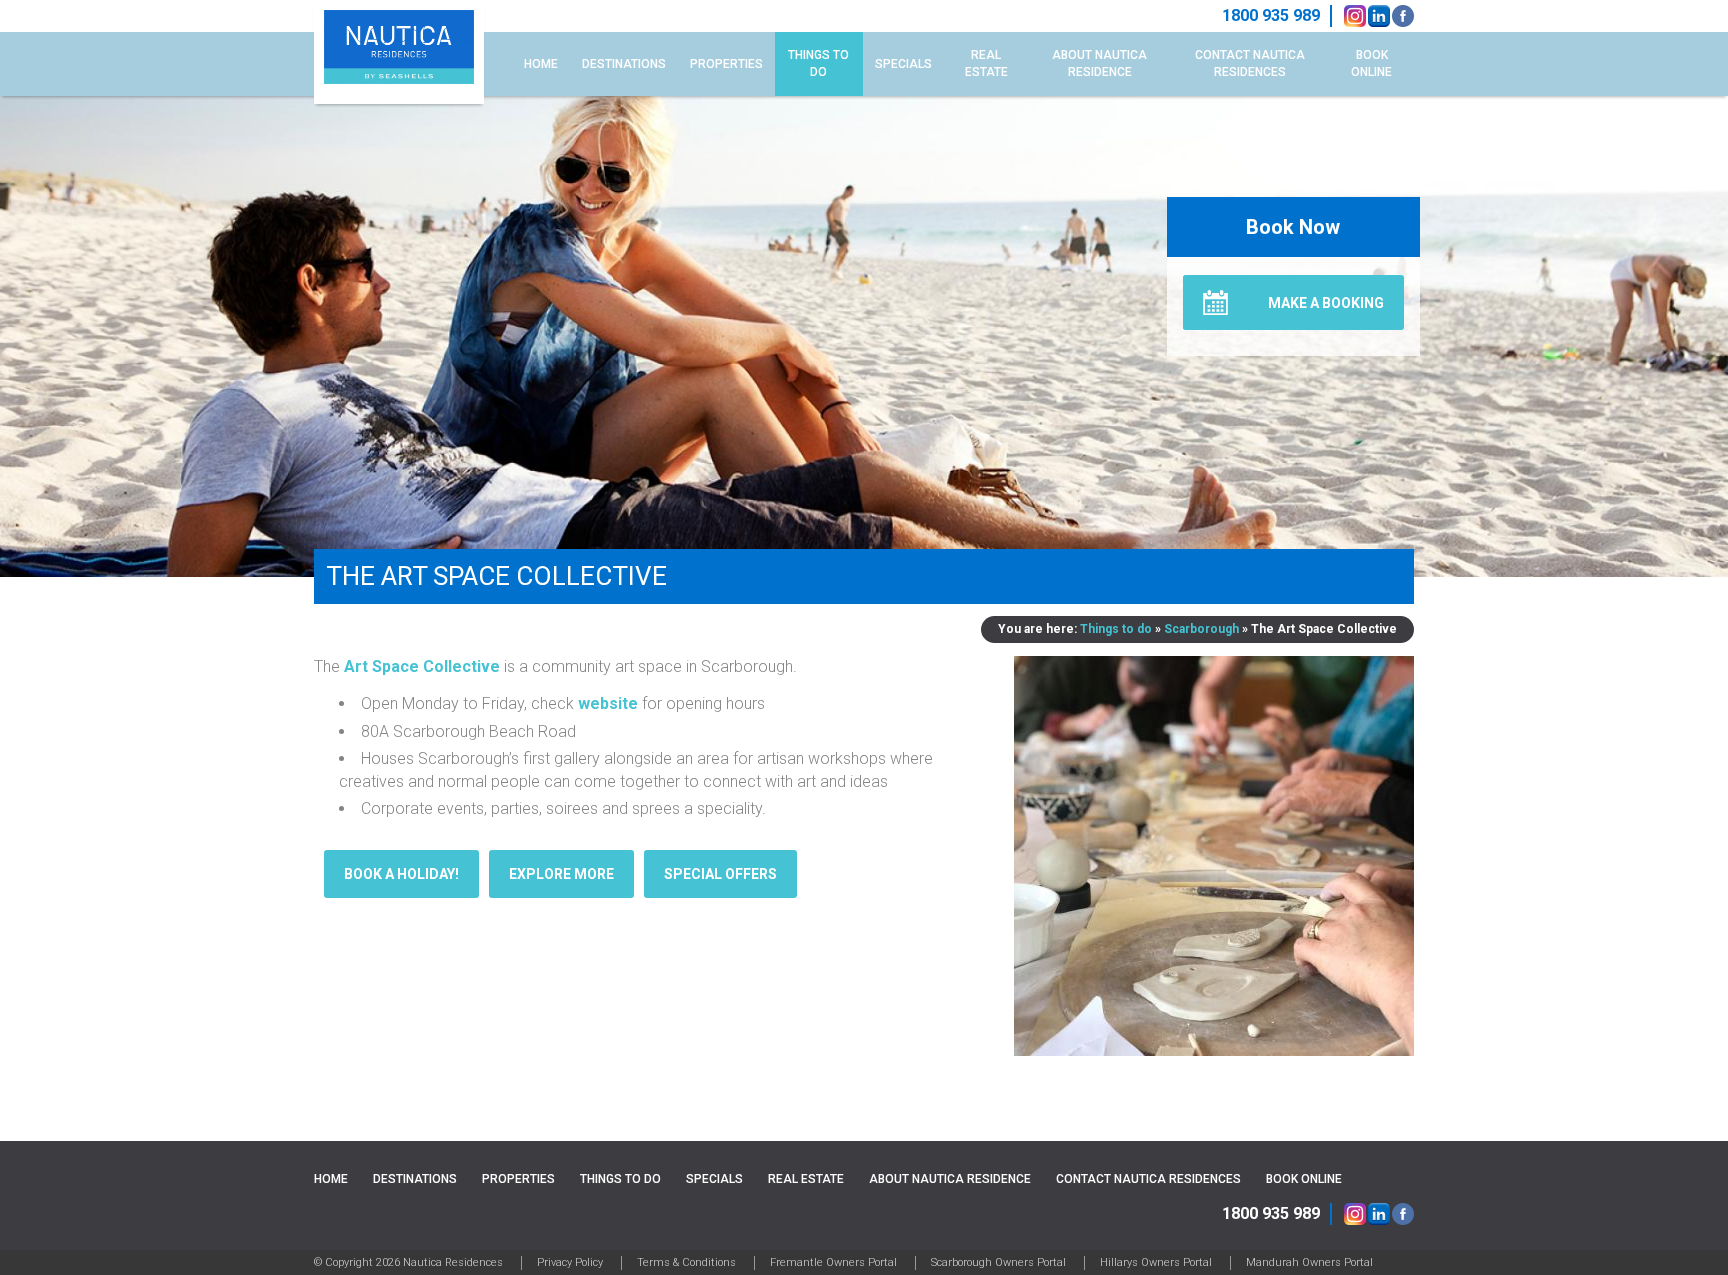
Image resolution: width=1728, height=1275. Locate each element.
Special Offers (720, 874)
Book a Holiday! (401, 874)
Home (541, 64)
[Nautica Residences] (399, 52)
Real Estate (986, 63)
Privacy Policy (570, 1262)
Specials (903, 64)
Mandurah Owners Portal (1309, 1262)
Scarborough (1201, 629)
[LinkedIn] (1379, 16)
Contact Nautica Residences (1250, 63)
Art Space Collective (422, 666)
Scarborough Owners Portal (998, 1262)
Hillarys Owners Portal (1156, 1262)
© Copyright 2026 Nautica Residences (408, 1262)
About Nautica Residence (1099, 63)
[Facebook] (1403, 16)
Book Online (1371, 63)
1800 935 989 (1271, 1213)
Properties (726, 64)
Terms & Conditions (686, 1262)
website (608, 703)
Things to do (818, 63)
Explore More (561, 874)
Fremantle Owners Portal (833, 1262)
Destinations (624, 64)
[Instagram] (1355, 16)
